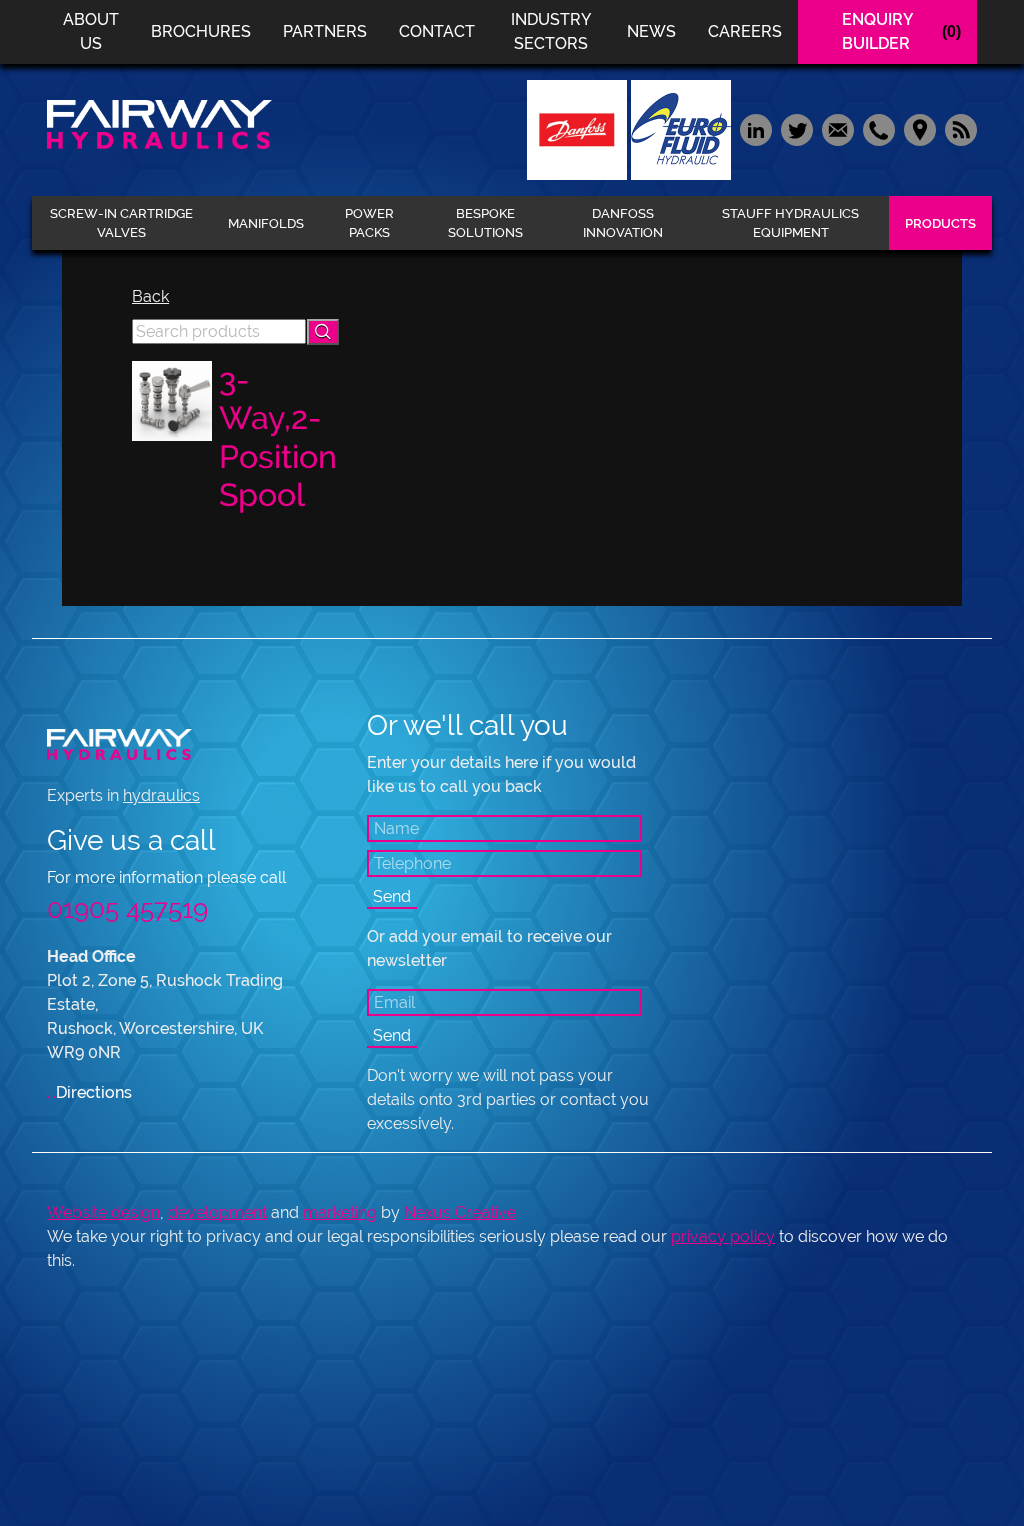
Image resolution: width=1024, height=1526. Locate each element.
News (651, 31)
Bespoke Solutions (485, 223)
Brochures (201, 31)
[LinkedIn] (755, 128)
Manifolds (266, 223)
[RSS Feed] (958, 128)
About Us (91, 31)
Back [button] (150, 296)
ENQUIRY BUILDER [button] (901, 31)
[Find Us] (919, 128)
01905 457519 (127, 909)
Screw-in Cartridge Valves (121, 223)
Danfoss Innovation (623, 223)
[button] (323, 332)
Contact (437, 31)
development (217, 1212)
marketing (340, 1212)
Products (940, 223)
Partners (325, 31)
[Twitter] (796, 128)
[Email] (837, 128)
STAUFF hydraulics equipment (790, 223)
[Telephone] (878, 128)
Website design (103, 1212)
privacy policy (723, 1236)
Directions (89, 1092)
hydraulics (161, 795)
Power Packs (369, 223)
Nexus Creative (460, 1212)
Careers (745, 31)
